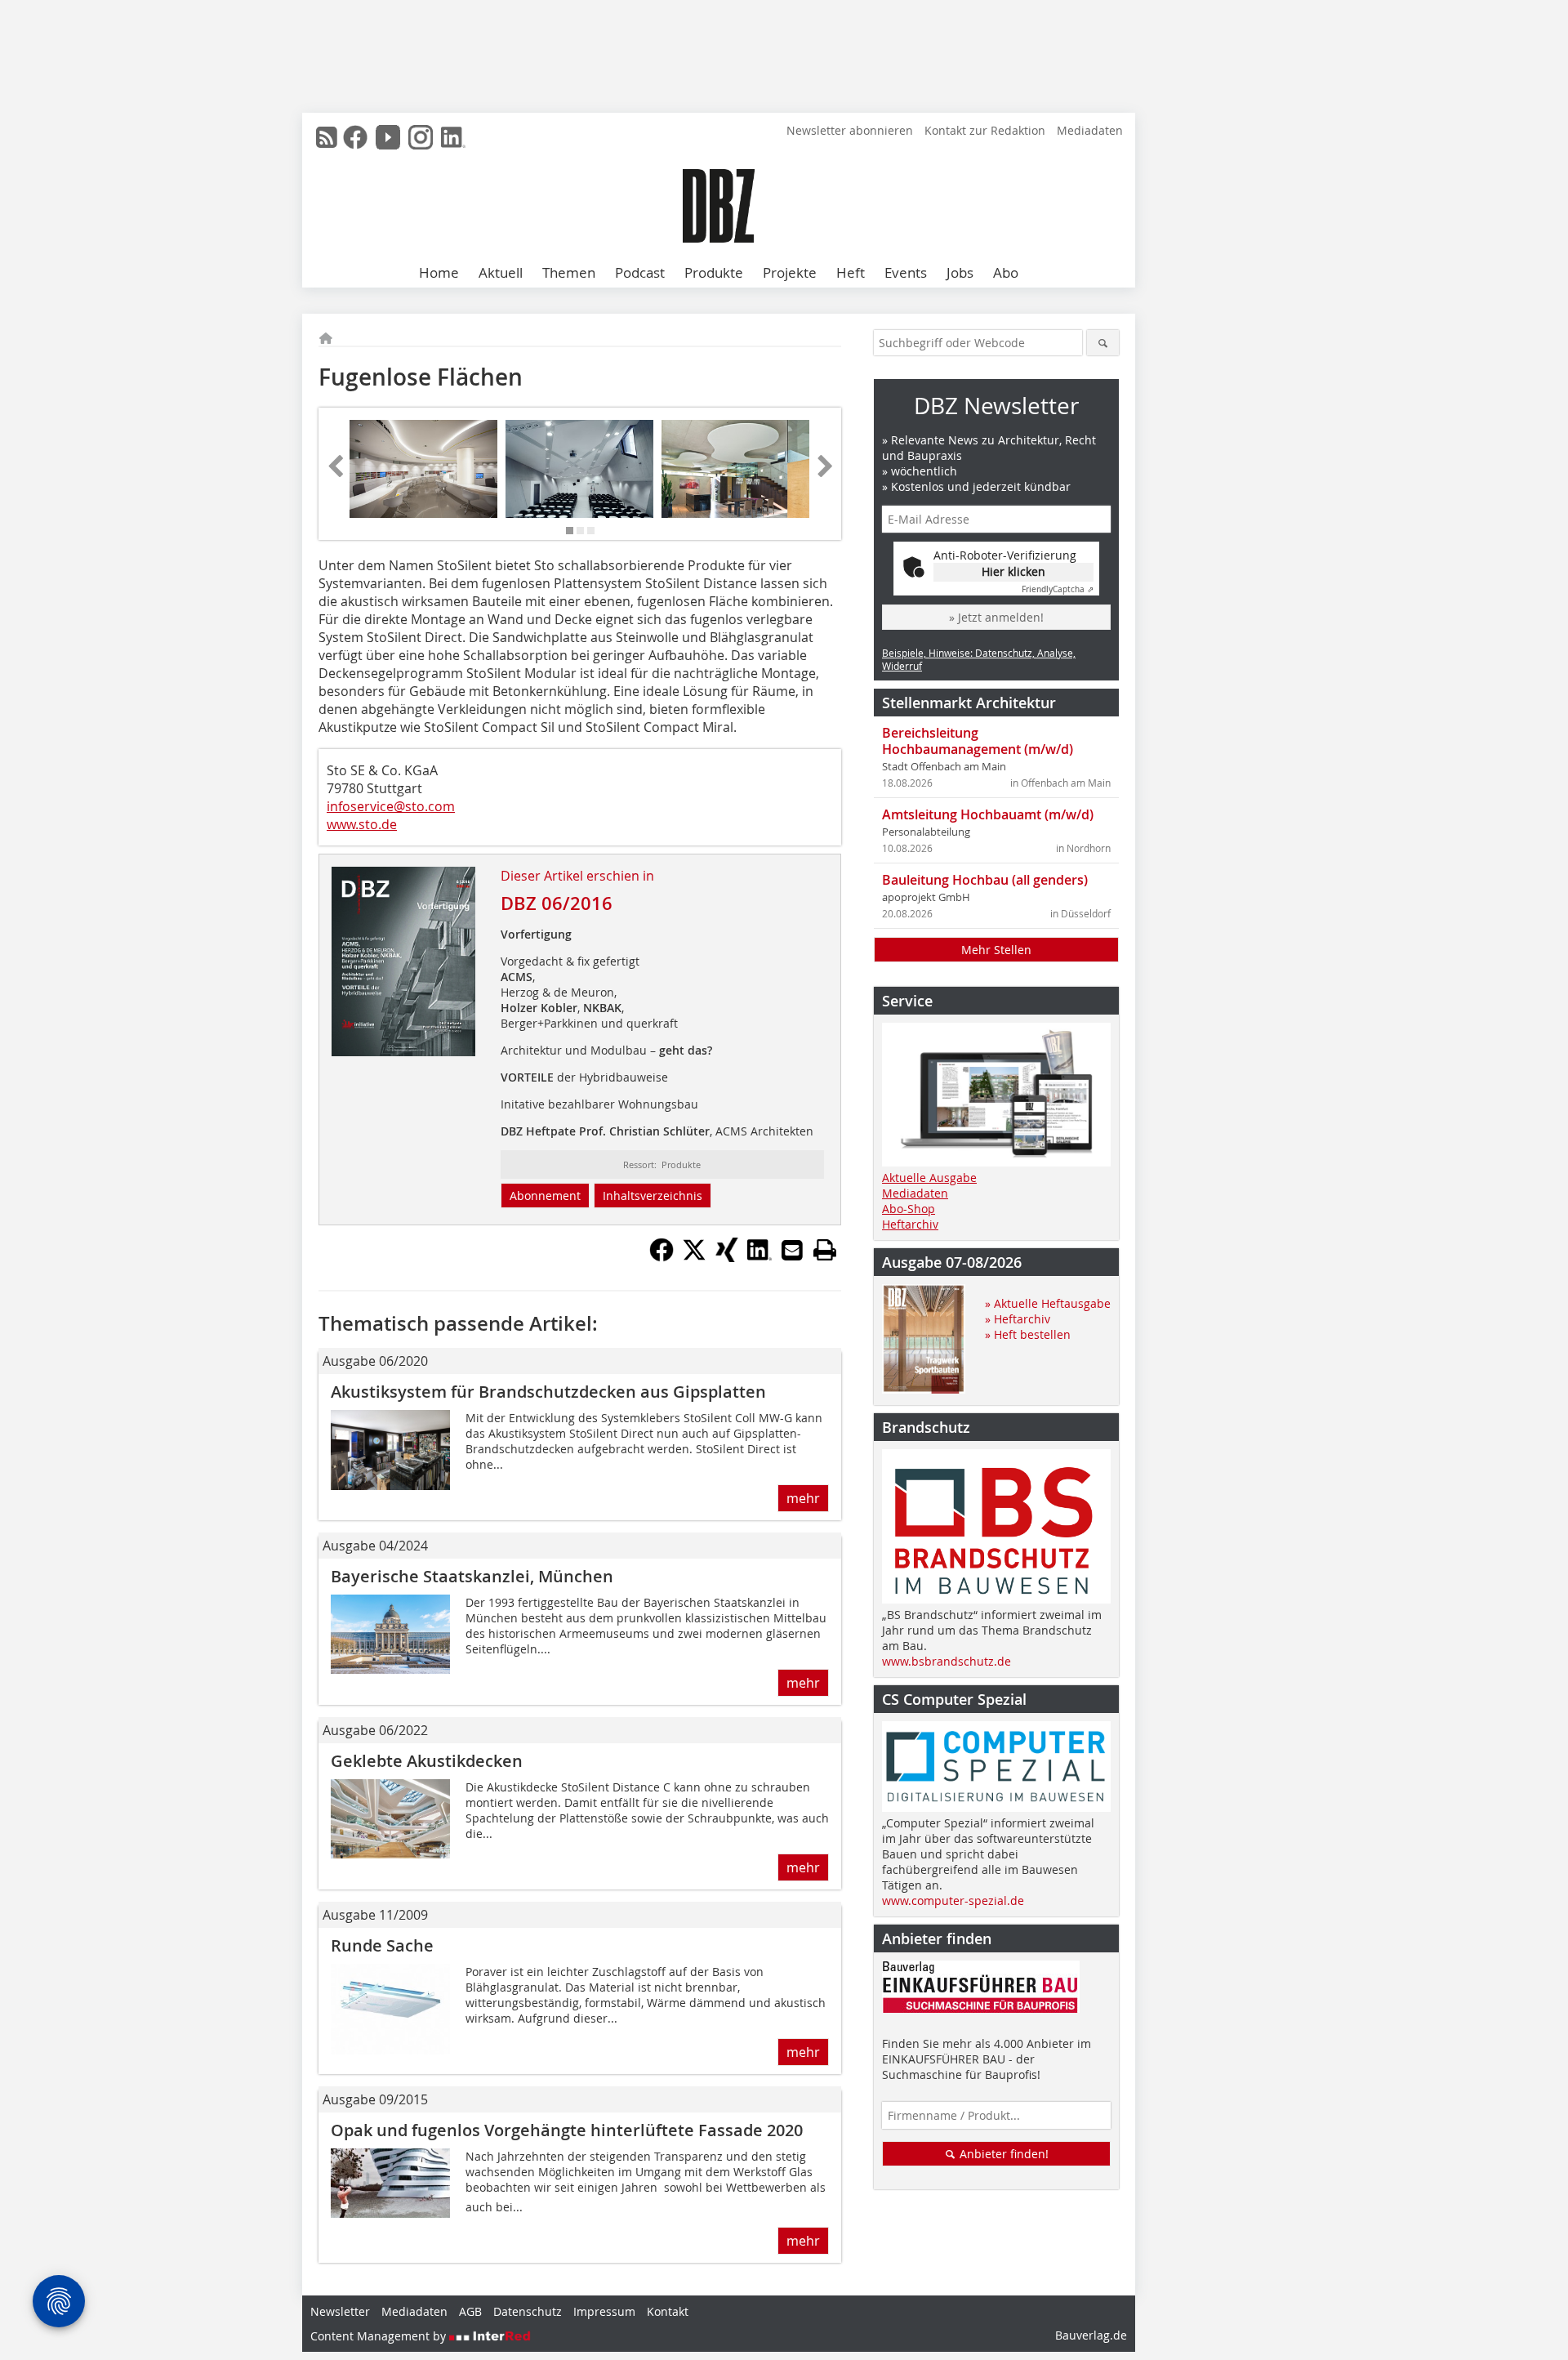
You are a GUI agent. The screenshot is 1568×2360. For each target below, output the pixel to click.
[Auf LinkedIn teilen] (759, 1257)
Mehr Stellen (996, 950)
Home (439, 272)
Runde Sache (382, 1945)
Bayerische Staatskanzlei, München (472, 1576)
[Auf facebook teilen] (661, 1257)
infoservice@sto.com (391, 806)
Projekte (790, 272)
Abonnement (545, 1196)
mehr (803, 1498)
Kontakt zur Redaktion (985, 130)
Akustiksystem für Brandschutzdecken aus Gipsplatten (548, 1392)
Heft (851, 272)
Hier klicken (1013, 571)
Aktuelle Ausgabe (929, 1178)
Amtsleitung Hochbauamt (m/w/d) (988, 814)
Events (906, 272)
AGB (470, 2311)
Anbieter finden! (1002, 2154)
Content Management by (380, 2336)
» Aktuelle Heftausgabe (1048, 1303)
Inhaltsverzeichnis (653, 1196)
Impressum (604, 2311)
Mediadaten (1090, 130)
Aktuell (501, 272)
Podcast (640, 272)
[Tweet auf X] (694, 1257)
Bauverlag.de (1091, 2335)
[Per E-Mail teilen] (792, 1250)
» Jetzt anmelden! (996, 617)
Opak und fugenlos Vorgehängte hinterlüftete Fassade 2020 (567, 2130)
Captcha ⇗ (1058, 589)
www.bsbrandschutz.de (947, 1661)
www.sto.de (362, 824)
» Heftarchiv (1018, 1319)
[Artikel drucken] (825, 1250)
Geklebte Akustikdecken (427, 1761)
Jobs (960, 272)
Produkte (714, 272)
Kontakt (668, 2311)
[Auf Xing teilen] (727, 1257)
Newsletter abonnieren (850, 130)
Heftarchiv (910, 1224)
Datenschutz (528, 2311)
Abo (1006, 272)
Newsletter (340, 2311)
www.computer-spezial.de (953, 1900)
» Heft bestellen (1028, 1334)
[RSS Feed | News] (327, 137)
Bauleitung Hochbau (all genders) (985, 880)
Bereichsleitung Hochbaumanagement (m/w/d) (978, 741)
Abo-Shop (909, 1209)
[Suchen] (1103, 343)
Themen (569, 272)
